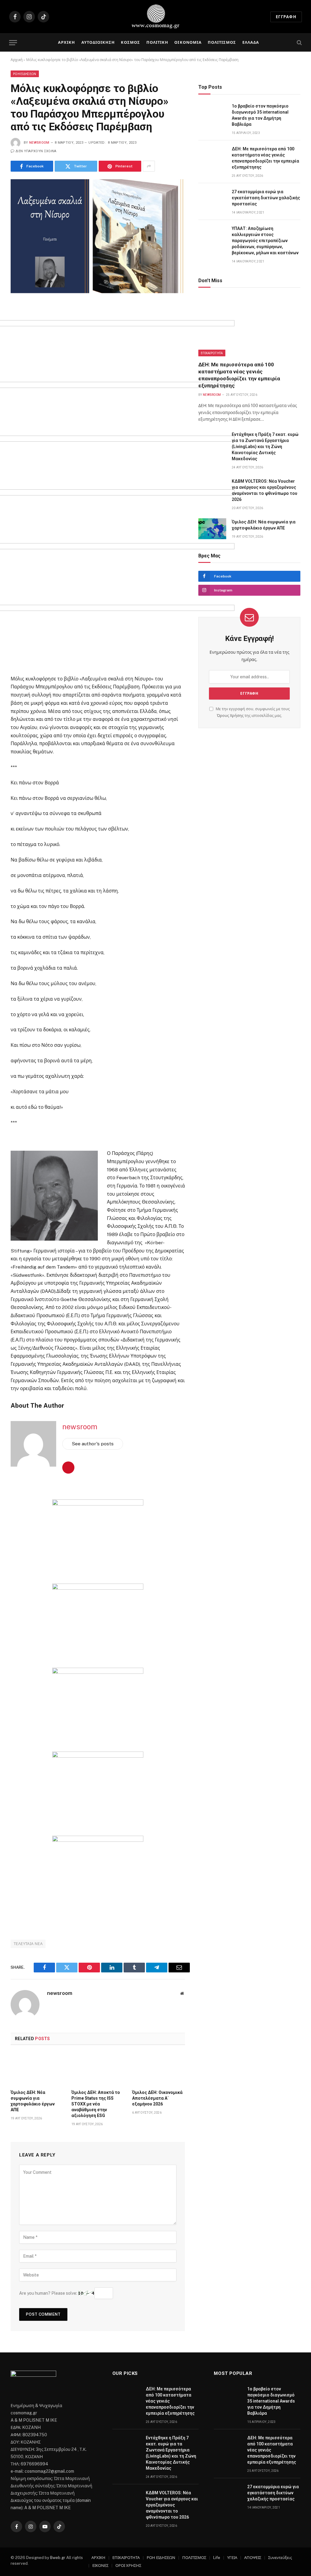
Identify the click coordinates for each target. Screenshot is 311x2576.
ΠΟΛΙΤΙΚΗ (157, 42)
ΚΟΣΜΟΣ (130, 42)
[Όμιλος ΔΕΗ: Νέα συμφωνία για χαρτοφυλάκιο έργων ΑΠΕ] (37, 2069)
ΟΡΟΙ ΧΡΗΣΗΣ (128, 2566)
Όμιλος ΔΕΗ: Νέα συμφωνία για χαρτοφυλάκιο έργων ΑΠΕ (33, 2101)
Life (217, 2558)
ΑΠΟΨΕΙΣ (253, 2558)
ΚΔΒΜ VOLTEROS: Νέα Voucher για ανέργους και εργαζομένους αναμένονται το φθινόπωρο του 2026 (265, 490)
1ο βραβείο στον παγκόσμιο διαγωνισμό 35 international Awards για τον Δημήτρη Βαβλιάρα (260, 115)
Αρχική (17, 60)
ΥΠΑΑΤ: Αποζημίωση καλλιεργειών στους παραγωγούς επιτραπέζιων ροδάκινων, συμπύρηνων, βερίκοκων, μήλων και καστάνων (265, 241)
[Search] (299, 43)
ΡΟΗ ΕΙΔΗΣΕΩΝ (25, 74)
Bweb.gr (58, 2558)
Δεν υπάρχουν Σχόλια (36, 151)
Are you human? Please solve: (49, 2293)
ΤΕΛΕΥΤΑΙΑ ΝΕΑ (28, 1944)
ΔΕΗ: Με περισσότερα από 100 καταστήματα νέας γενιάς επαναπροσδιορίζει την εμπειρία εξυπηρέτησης (265, 158)
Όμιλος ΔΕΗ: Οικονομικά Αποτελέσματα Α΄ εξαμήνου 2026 (157, 2098)
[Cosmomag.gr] (155, 17)
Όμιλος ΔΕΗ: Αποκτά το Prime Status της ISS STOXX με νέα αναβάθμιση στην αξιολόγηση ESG (96, 2104)
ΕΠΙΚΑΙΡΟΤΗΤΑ (212, 353)
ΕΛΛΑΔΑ (251, 42)
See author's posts (93, 1444)
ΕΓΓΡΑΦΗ (286, 17)
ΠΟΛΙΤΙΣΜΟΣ (222, 42)
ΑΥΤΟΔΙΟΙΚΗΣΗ (98, 42)
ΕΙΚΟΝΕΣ (100, 2566)
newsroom (39, 143)
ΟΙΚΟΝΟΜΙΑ (188, 42)
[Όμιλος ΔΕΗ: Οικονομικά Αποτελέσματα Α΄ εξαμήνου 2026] (159, 2069)
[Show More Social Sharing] (149, 166)
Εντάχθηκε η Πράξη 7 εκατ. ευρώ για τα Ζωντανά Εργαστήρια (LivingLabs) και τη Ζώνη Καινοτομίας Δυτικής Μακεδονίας (265, 447)
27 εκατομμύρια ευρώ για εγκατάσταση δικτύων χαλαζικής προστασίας (266, 198)
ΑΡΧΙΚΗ (67, 42)
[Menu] (13, 43)
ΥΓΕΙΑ (232, 2558)
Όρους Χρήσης (230, 716)
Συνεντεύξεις (280, 2558)
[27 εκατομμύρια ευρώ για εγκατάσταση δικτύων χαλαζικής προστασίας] (212, 199)
